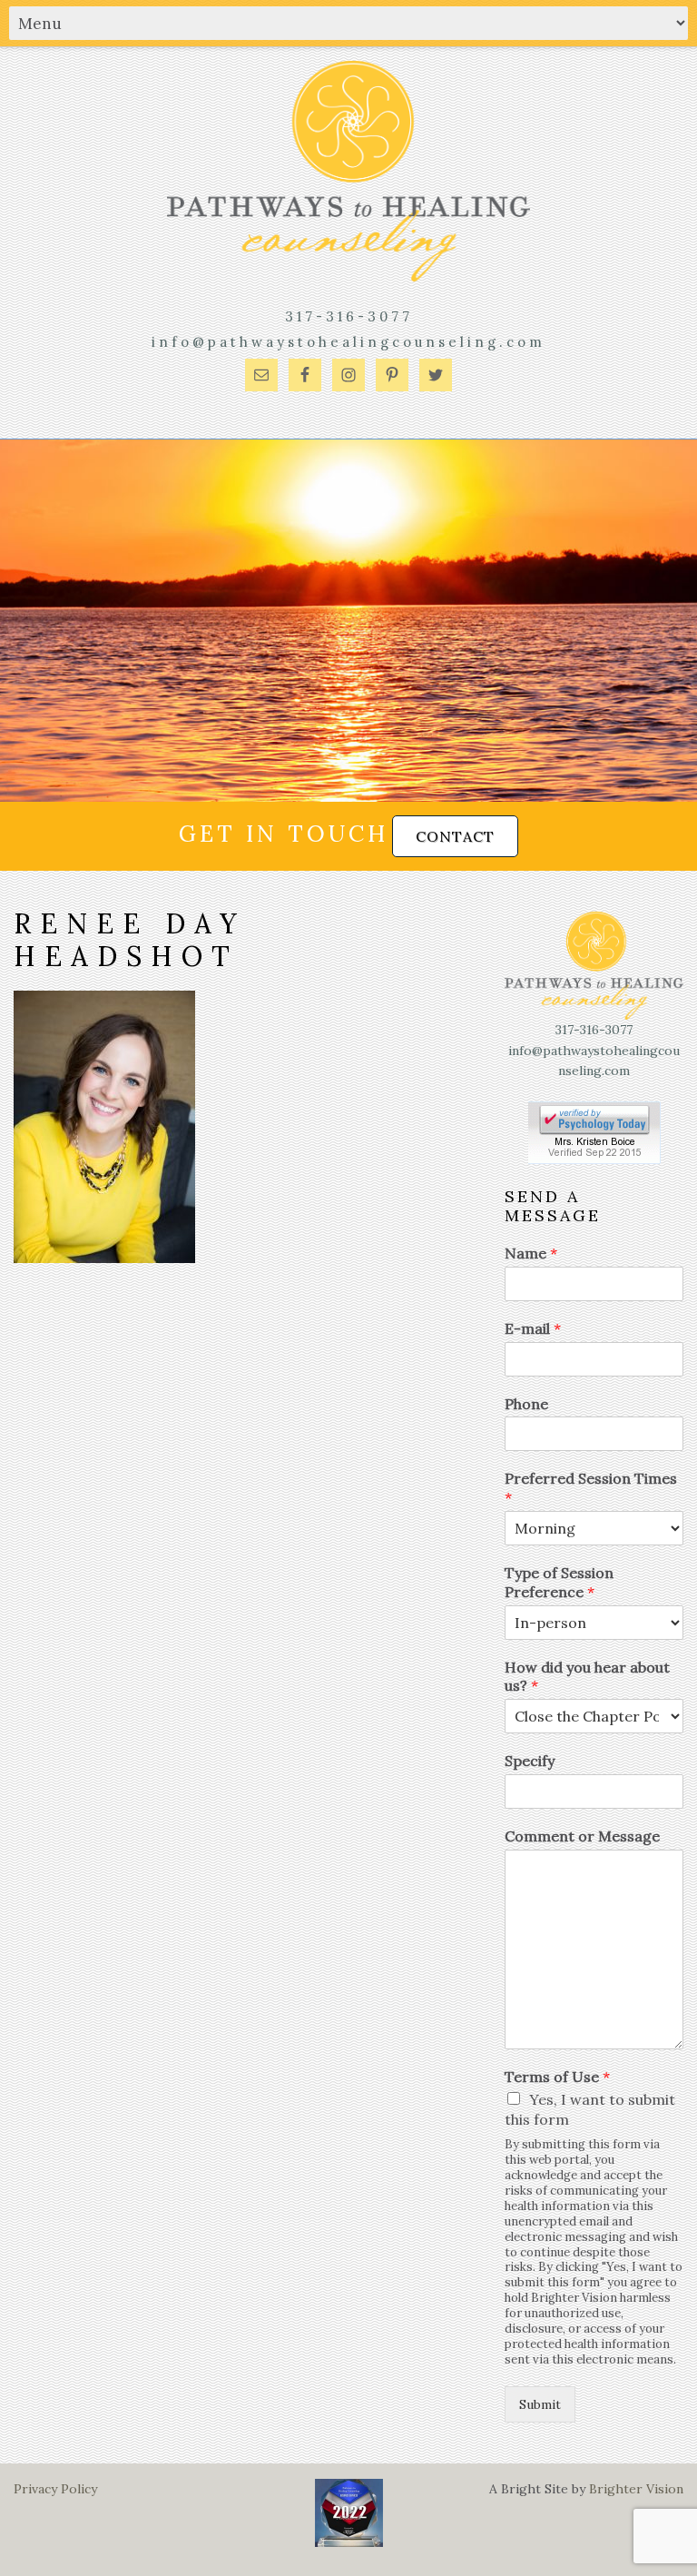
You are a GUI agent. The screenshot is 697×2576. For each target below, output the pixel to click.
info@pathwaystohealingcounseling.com (348, 342)
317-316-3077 (349, 316)
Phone (526, 1404)
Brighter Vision (636, 2489)
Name (531, 1253)
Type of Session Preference (559, 1582)
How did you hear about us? (587, 1677)
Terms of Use (557, 2077)
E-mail (533, 1328)
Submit (540, 2404)
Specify (530, 1761)
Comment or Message (582, 1836)
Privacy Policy (55, 2489)
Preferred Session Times (591, 1488)
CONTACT (455, 836)
